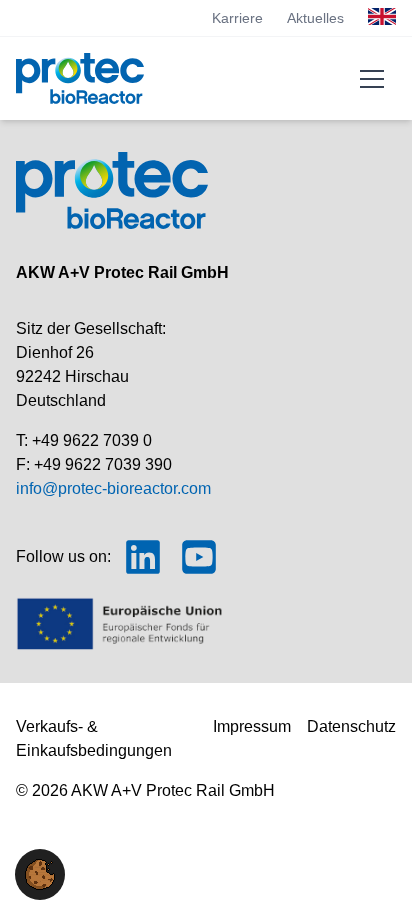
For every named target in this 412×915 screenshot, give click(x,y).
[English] (382, 16)
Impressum (252, 726)
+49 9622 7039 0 (92, 440)
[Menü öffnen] (372, 79)
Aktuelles (315, 18)
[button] (40, 874)
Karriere (237, 18)
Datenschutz (351, 726)
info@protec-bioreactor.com (113, 488)
